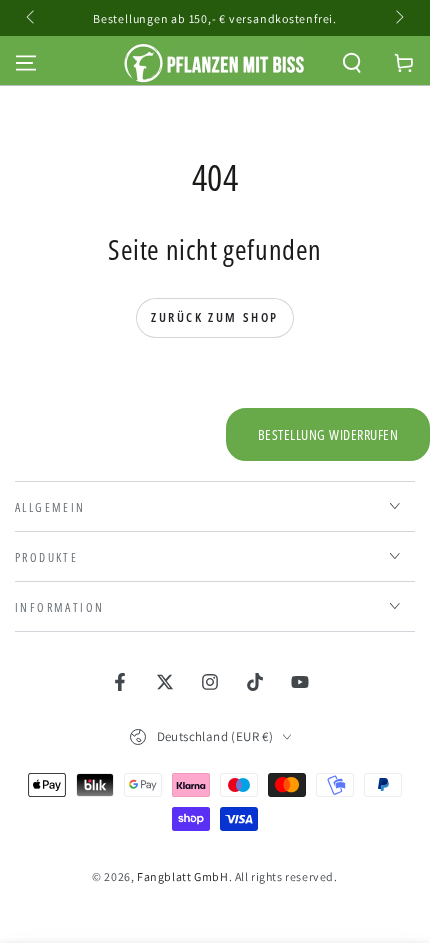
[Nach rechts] (398, 18)
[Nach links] (32, 18)
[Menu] (26, 63)
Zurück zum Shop (215, 317)
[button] (352, 63)
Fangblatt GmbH (182, 876)
